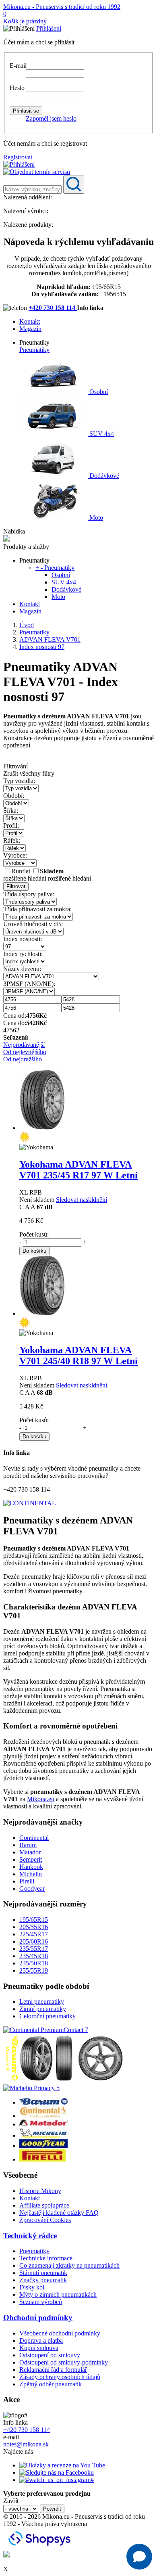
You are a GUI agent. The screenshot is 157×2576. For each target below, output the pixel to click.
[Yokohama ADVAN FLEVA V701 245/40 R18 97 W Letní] (42, 1313)
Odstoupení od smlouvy (50, 2355)
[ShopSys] (41, 2547)
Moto (95, 518)
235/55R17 (34, 1949)
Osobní (98, 392)
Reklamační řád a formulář (53, 2370)
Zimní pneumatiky (43, 2009)
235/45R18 (34, 1956)
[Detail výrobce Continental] (43, 2116)
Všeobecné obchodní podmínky (60, 2333)
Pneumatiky (34, 350)
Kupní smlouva (39, 2348)
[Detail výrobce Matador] (43, 2124)
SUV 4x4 (101, 434)
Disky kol (32, 2287)
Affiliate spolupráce (44, 2205)
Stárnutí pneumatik (43, 2273)
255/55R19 (34, 1970)
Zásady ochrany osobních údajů (60, 2377)
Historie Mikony (40, 2191)
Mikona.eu (41, 1799)
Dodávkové (103, 476)
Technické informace (46, 2258)
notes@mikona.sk (26, 2444)
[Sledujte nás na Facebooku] (57, 2472)
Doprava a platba (41, 2341)
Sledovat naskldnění (82, 1200)
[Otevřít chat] (139, 2557)
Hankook (31, 1867)
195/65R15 (34, 1920)
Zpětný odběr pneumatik (51, 2384)
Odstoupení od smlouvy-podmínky (64, 2362)
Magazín (30, 329)
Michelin (31, 1874)
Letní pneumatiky (42, 2002)
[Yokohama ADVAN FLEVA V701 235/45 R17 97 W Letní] (42, 1128)
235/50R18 (34, 1963)
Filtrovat (16, 886)
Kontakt (30, 321)
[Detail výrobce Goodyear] (43, 2146)
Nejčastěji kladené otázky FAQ (59, 2213)
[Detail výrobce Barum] (43, 2102)
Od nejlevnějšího (25, 1052)
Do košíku (34, 1251)
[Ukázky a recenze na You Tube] (62, 2465)
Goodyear (32, 1889)
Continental (34, 1838)
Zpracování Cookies (45, 2220)
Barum (28, 1845)
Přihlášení (49, 28)
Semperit (31, 1859)
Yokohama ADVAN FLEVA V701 (78, 1170)
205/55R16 (34, 1927)
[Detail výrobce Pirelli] (42, 2159)
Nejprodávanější (24, 1045)
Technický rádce (30, 2236)
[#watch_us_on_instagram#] (57, 2480)
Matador (30, 1852)
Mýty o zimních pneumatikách (58, 2295)
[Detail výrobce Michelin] (43, 2136)
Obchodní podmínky (38, 2318)
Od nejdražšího (23, 1059)
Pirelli (27, 1881)
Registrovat (18, 157)
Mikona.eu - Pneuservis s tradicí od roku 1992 (62, 7)
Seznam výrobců (41, 2302)
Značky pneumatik (43, 2280)
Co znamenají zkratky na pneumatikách (69, 2265)
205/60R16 (34, 1941)
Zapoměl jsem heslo (51, 118)
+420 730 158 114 (53, 308)
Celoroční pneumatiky (48, 2016)
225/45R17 (34, 1934)
